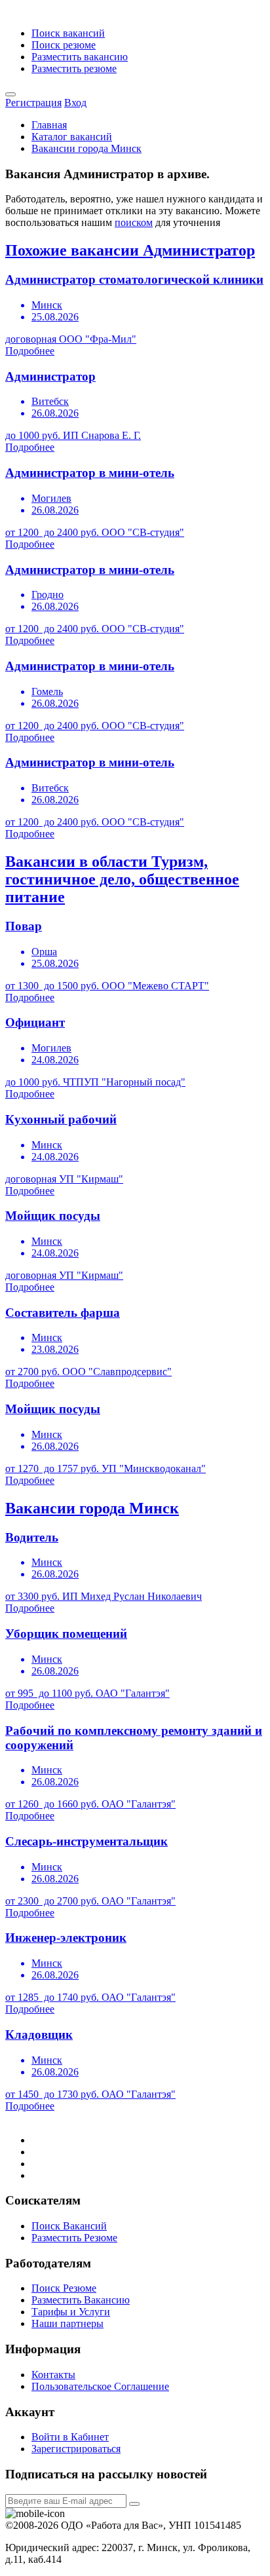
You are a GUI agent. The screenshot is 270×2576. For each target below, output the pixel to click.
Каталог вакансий (72, 137)
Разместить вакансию (80, 57)
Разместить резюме (74, 68)
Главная (49, 125)
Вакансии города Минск (87, 148)
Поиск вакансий (68, 33)
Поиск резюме (64, 45)
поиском (134, 222)
